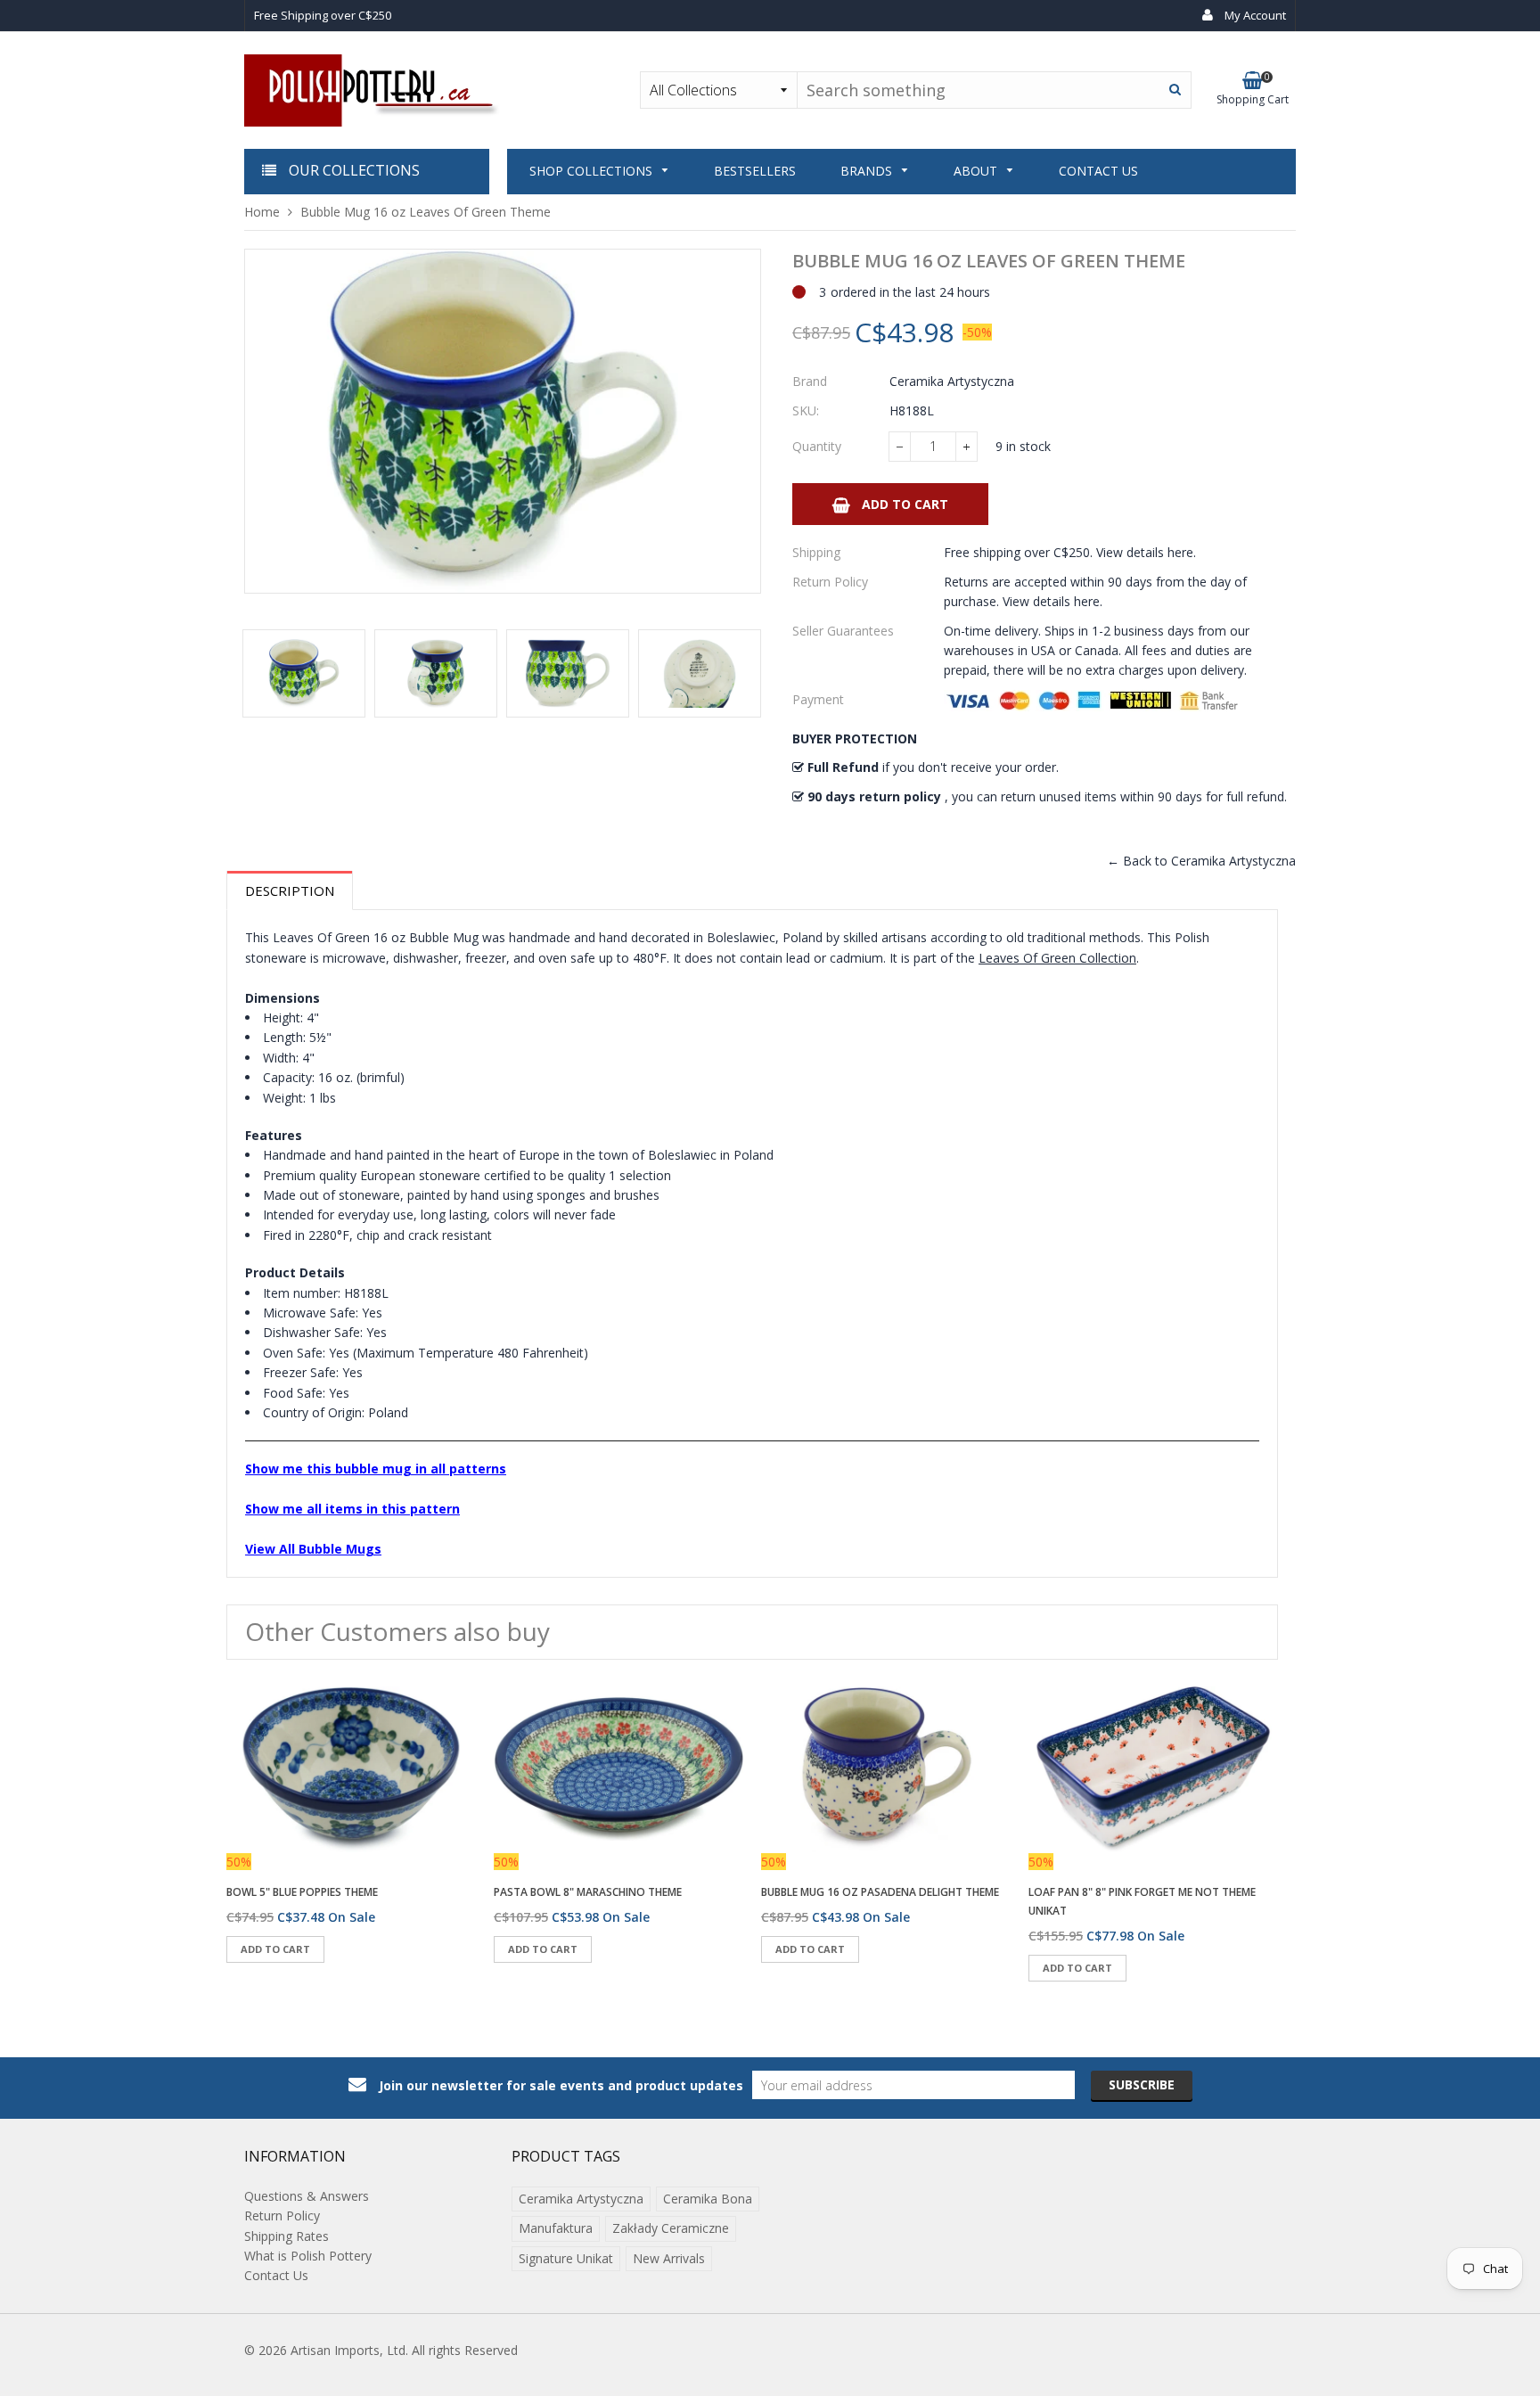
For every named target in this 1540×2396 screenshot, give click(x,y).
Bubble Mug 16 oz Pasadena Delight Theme (880, 1892)
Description (290, 890)
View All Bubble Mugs (313, 1549)
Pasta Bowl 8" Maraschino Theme (588, 1892)
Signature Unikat (566, 2258)
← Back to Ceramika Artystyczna (1201, 861)
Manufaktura (556, 2228)
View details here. (1146, 552)
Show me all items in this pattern (352, 1509)
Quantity (817, 446)
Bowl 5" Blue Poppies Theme (302, 1892)
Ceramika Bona (708, 2199)
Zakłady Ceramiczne (671, 2228)
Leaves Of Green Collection (1057, 958)
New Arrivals (669, 2258)
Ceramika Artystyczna (581, 2199)
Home (262, 212)
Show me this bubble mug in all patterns (376, 1469)
